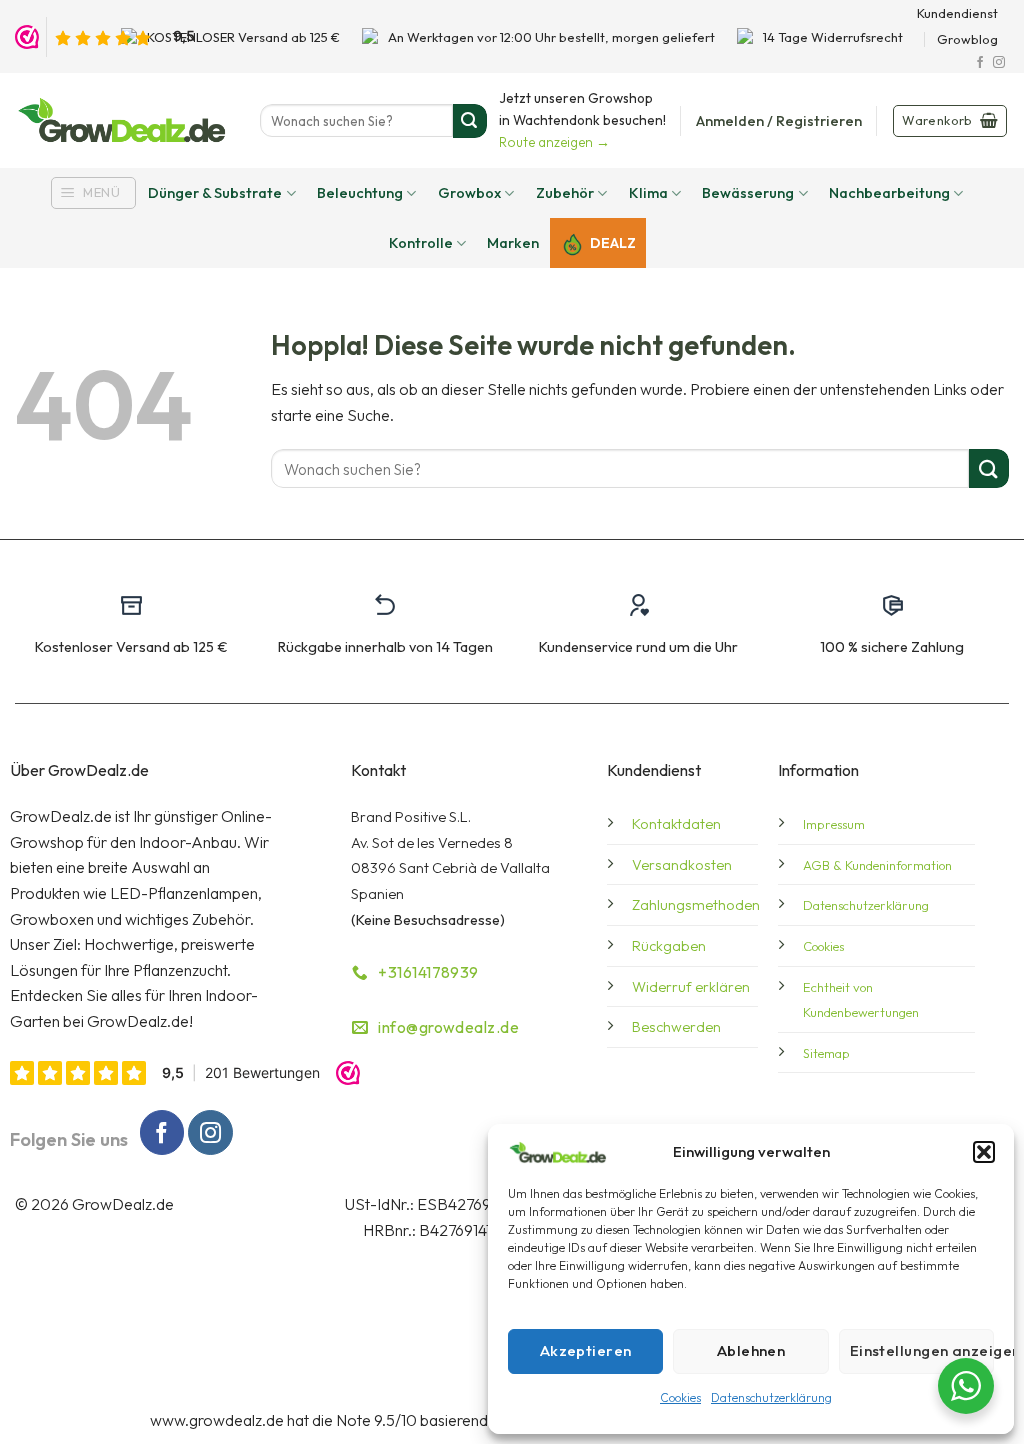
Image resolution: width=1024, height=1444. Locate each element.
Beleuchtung (360, 193)
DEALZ (613, 243)
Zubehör (565, 193)
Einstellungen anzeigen (922, 1350)
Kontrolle (421, 243)
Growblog (967, 39)
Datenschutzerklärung (771, 1397)
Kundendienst (957, 13)
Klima (648, 193)
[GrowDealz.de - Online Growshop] (122, 120)
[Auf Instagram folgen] (999, 63)
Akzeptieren (586, 1350)
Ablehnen (751, 1350)
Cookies (680, 1397)
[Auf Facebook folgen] (980, 63)
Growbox (469, 193)
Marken (513, 243)
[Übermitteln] (470, 121)
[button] (984, 1152)
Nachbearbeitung (889, 193)
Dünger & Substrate (215, 193)
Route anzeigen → (554, 142)
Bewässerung (748, 193)
